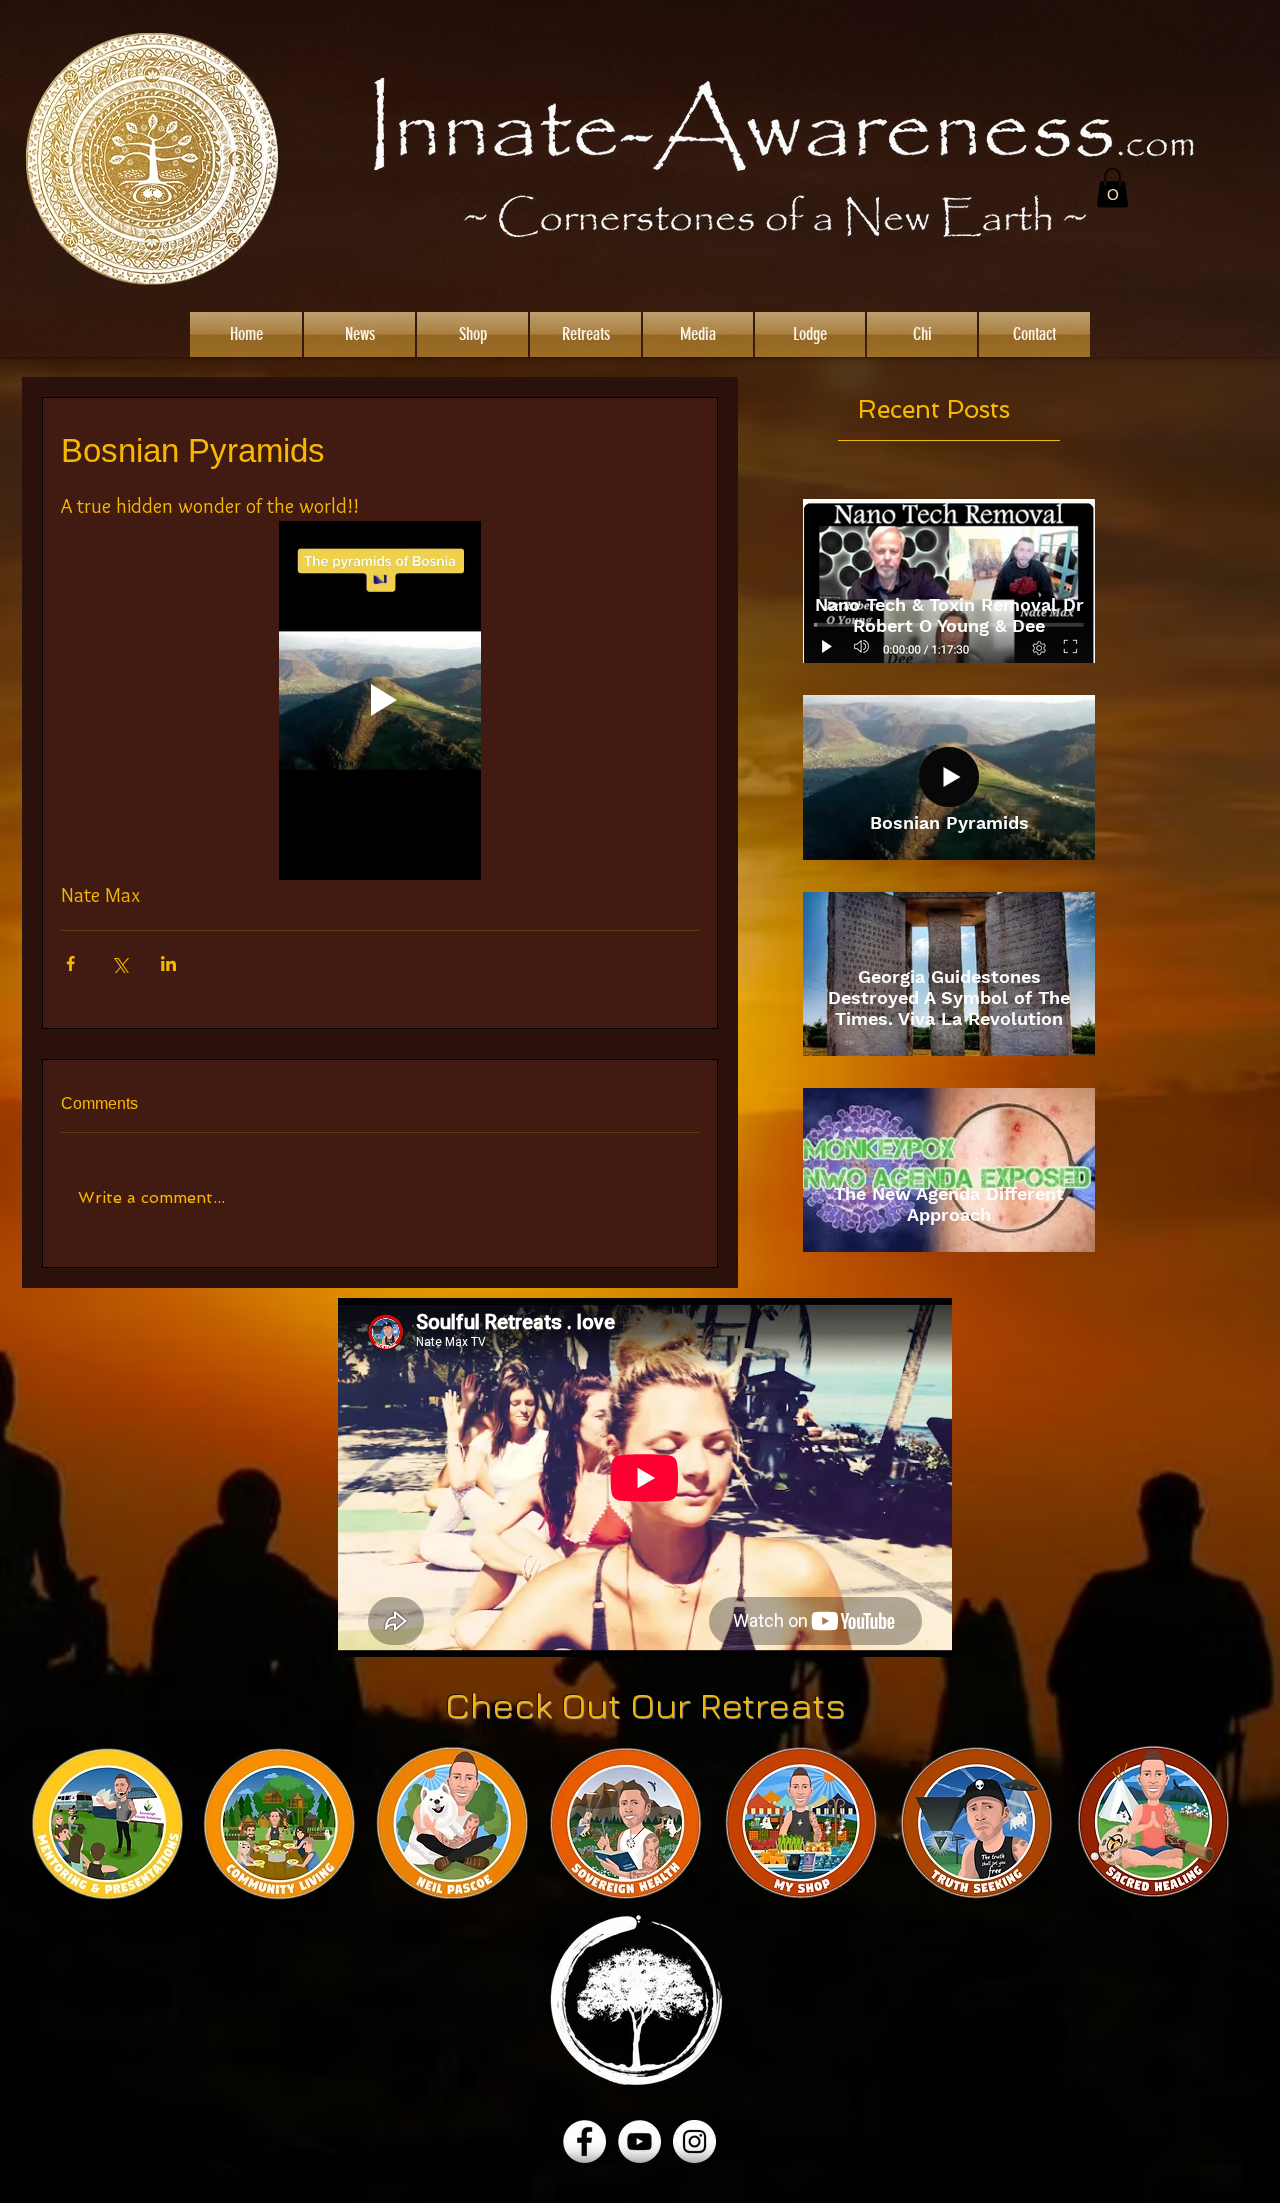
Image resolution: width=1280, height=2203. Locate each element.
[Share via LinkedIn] (168, 963)
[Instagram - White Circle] (694, 2141)
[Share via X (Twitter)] (119, 963)
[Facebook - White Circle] (584, 2141)
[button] (1112, 187)
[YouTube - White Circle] (639, 2141)
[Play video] (380, 700)
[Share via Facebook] (70, 963)
